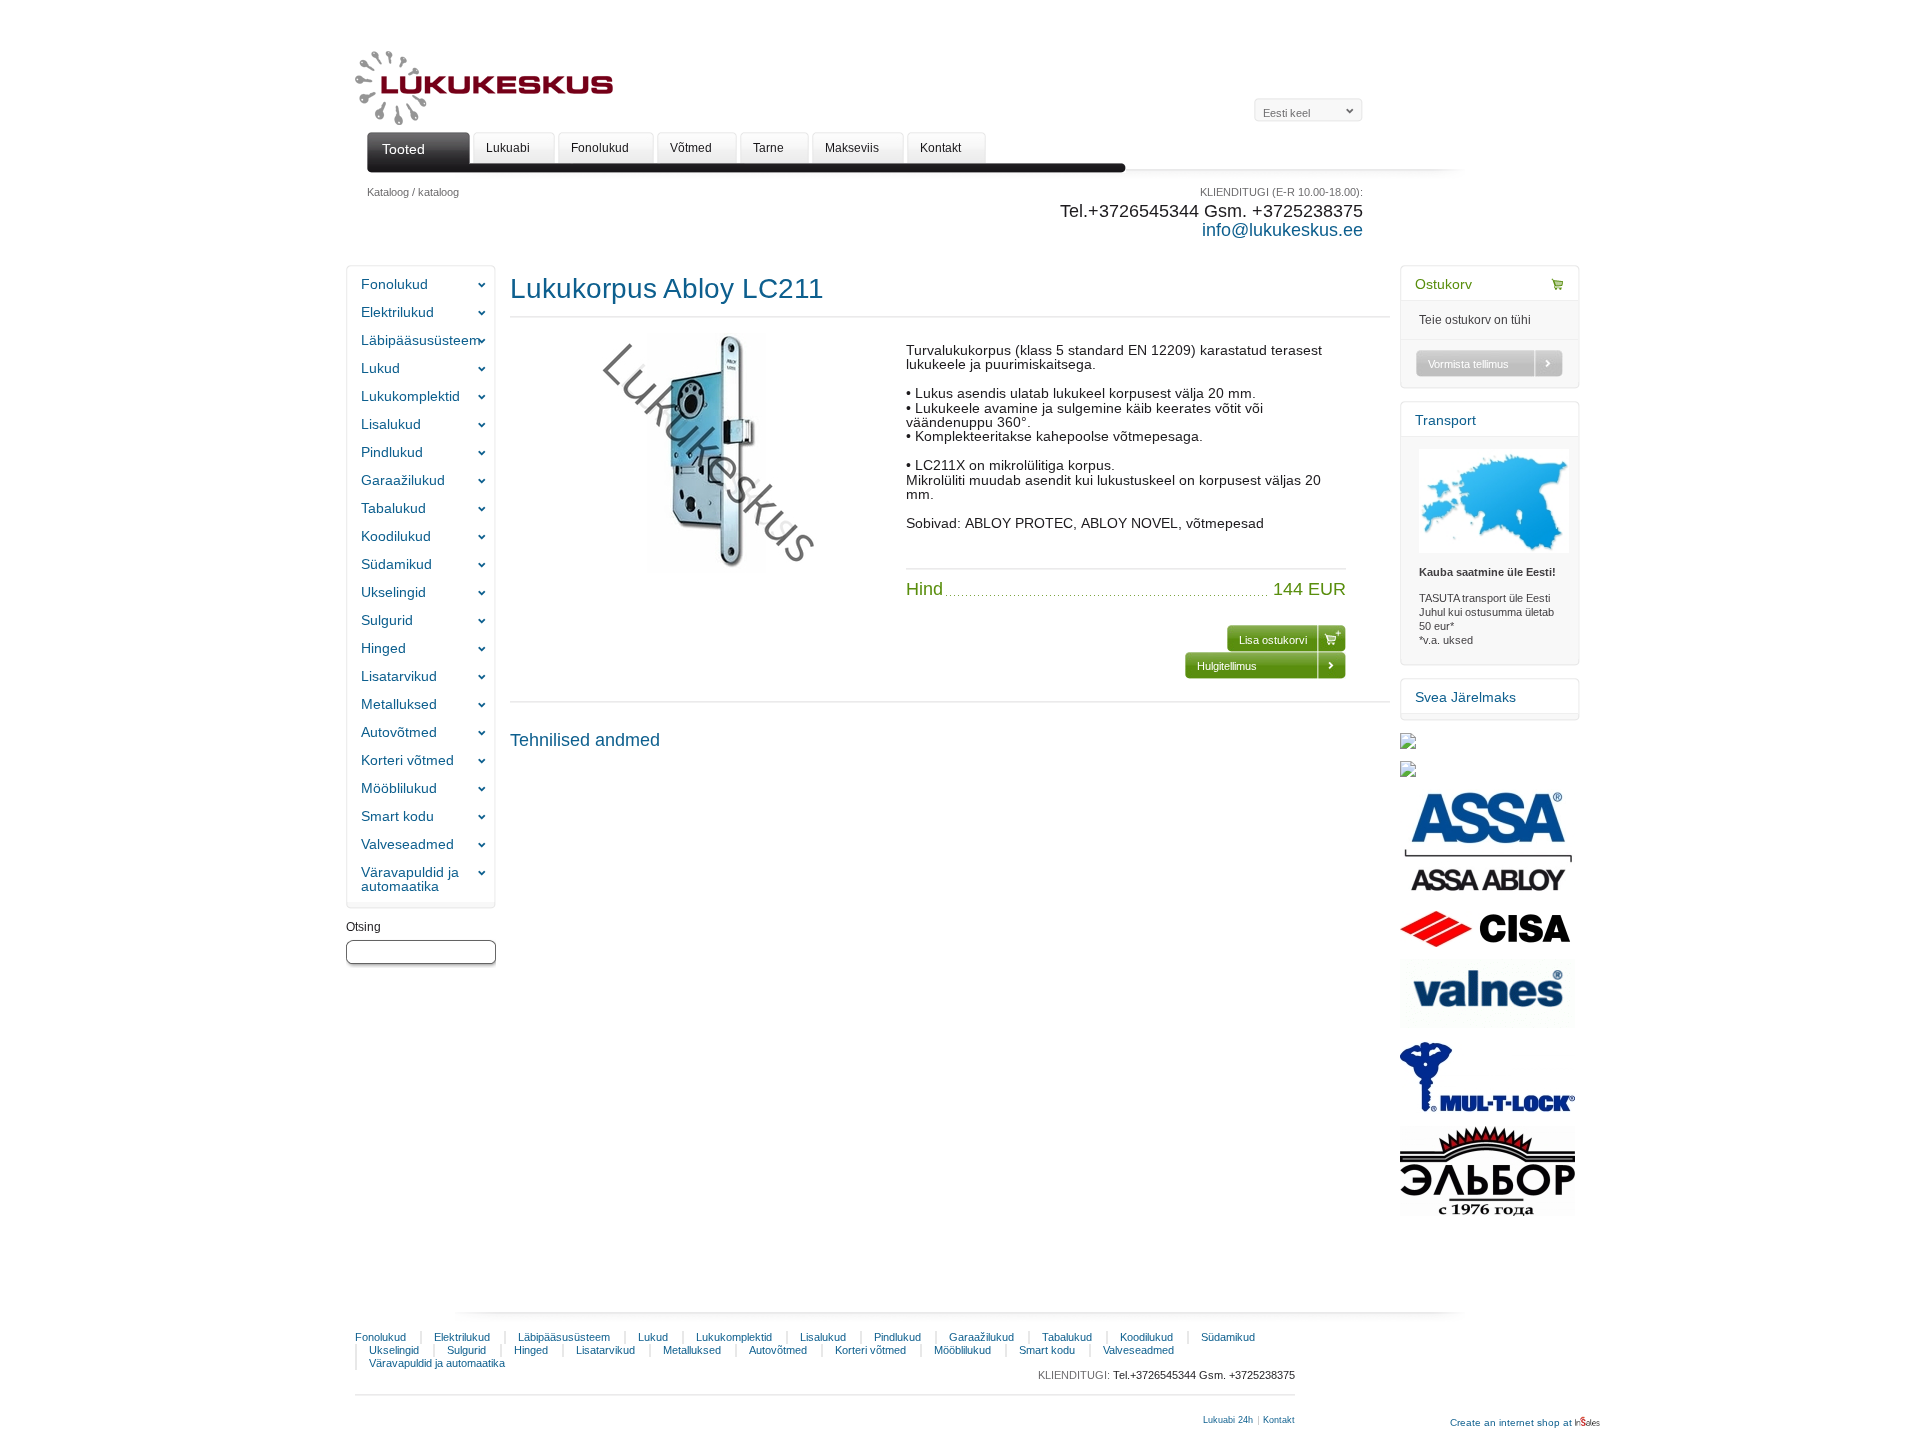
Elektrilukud (397, 312)
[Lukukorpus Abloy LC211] (708, 569)
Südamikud (396, 564)
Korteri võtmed (407, 760)
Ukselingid (393, 592)
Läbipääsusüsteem (421, 340)
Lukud (380, 368)
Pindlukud (392, 452)
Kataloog (388, 192)
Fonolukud (394, 284)
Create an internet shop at (1512, 1422)
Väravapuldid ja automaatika (410, 879)
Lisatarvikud (399, 676)
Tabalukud (393, 508)
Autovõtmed (399, 732)
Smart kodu (397, 816)
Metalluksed (399, 704)
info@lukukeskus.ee (1282, 230)
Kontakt (1279, 1420)
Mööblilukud (399, 788)
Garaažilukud (403, 480)
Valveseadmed (407, 844)
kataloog (438, 192)
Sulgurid (387, 620)
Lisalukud (391, 424)
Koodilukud (396, 536)
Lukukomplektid (410, 396)
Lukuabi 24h (1228, 1420)
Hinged (383, 648)
